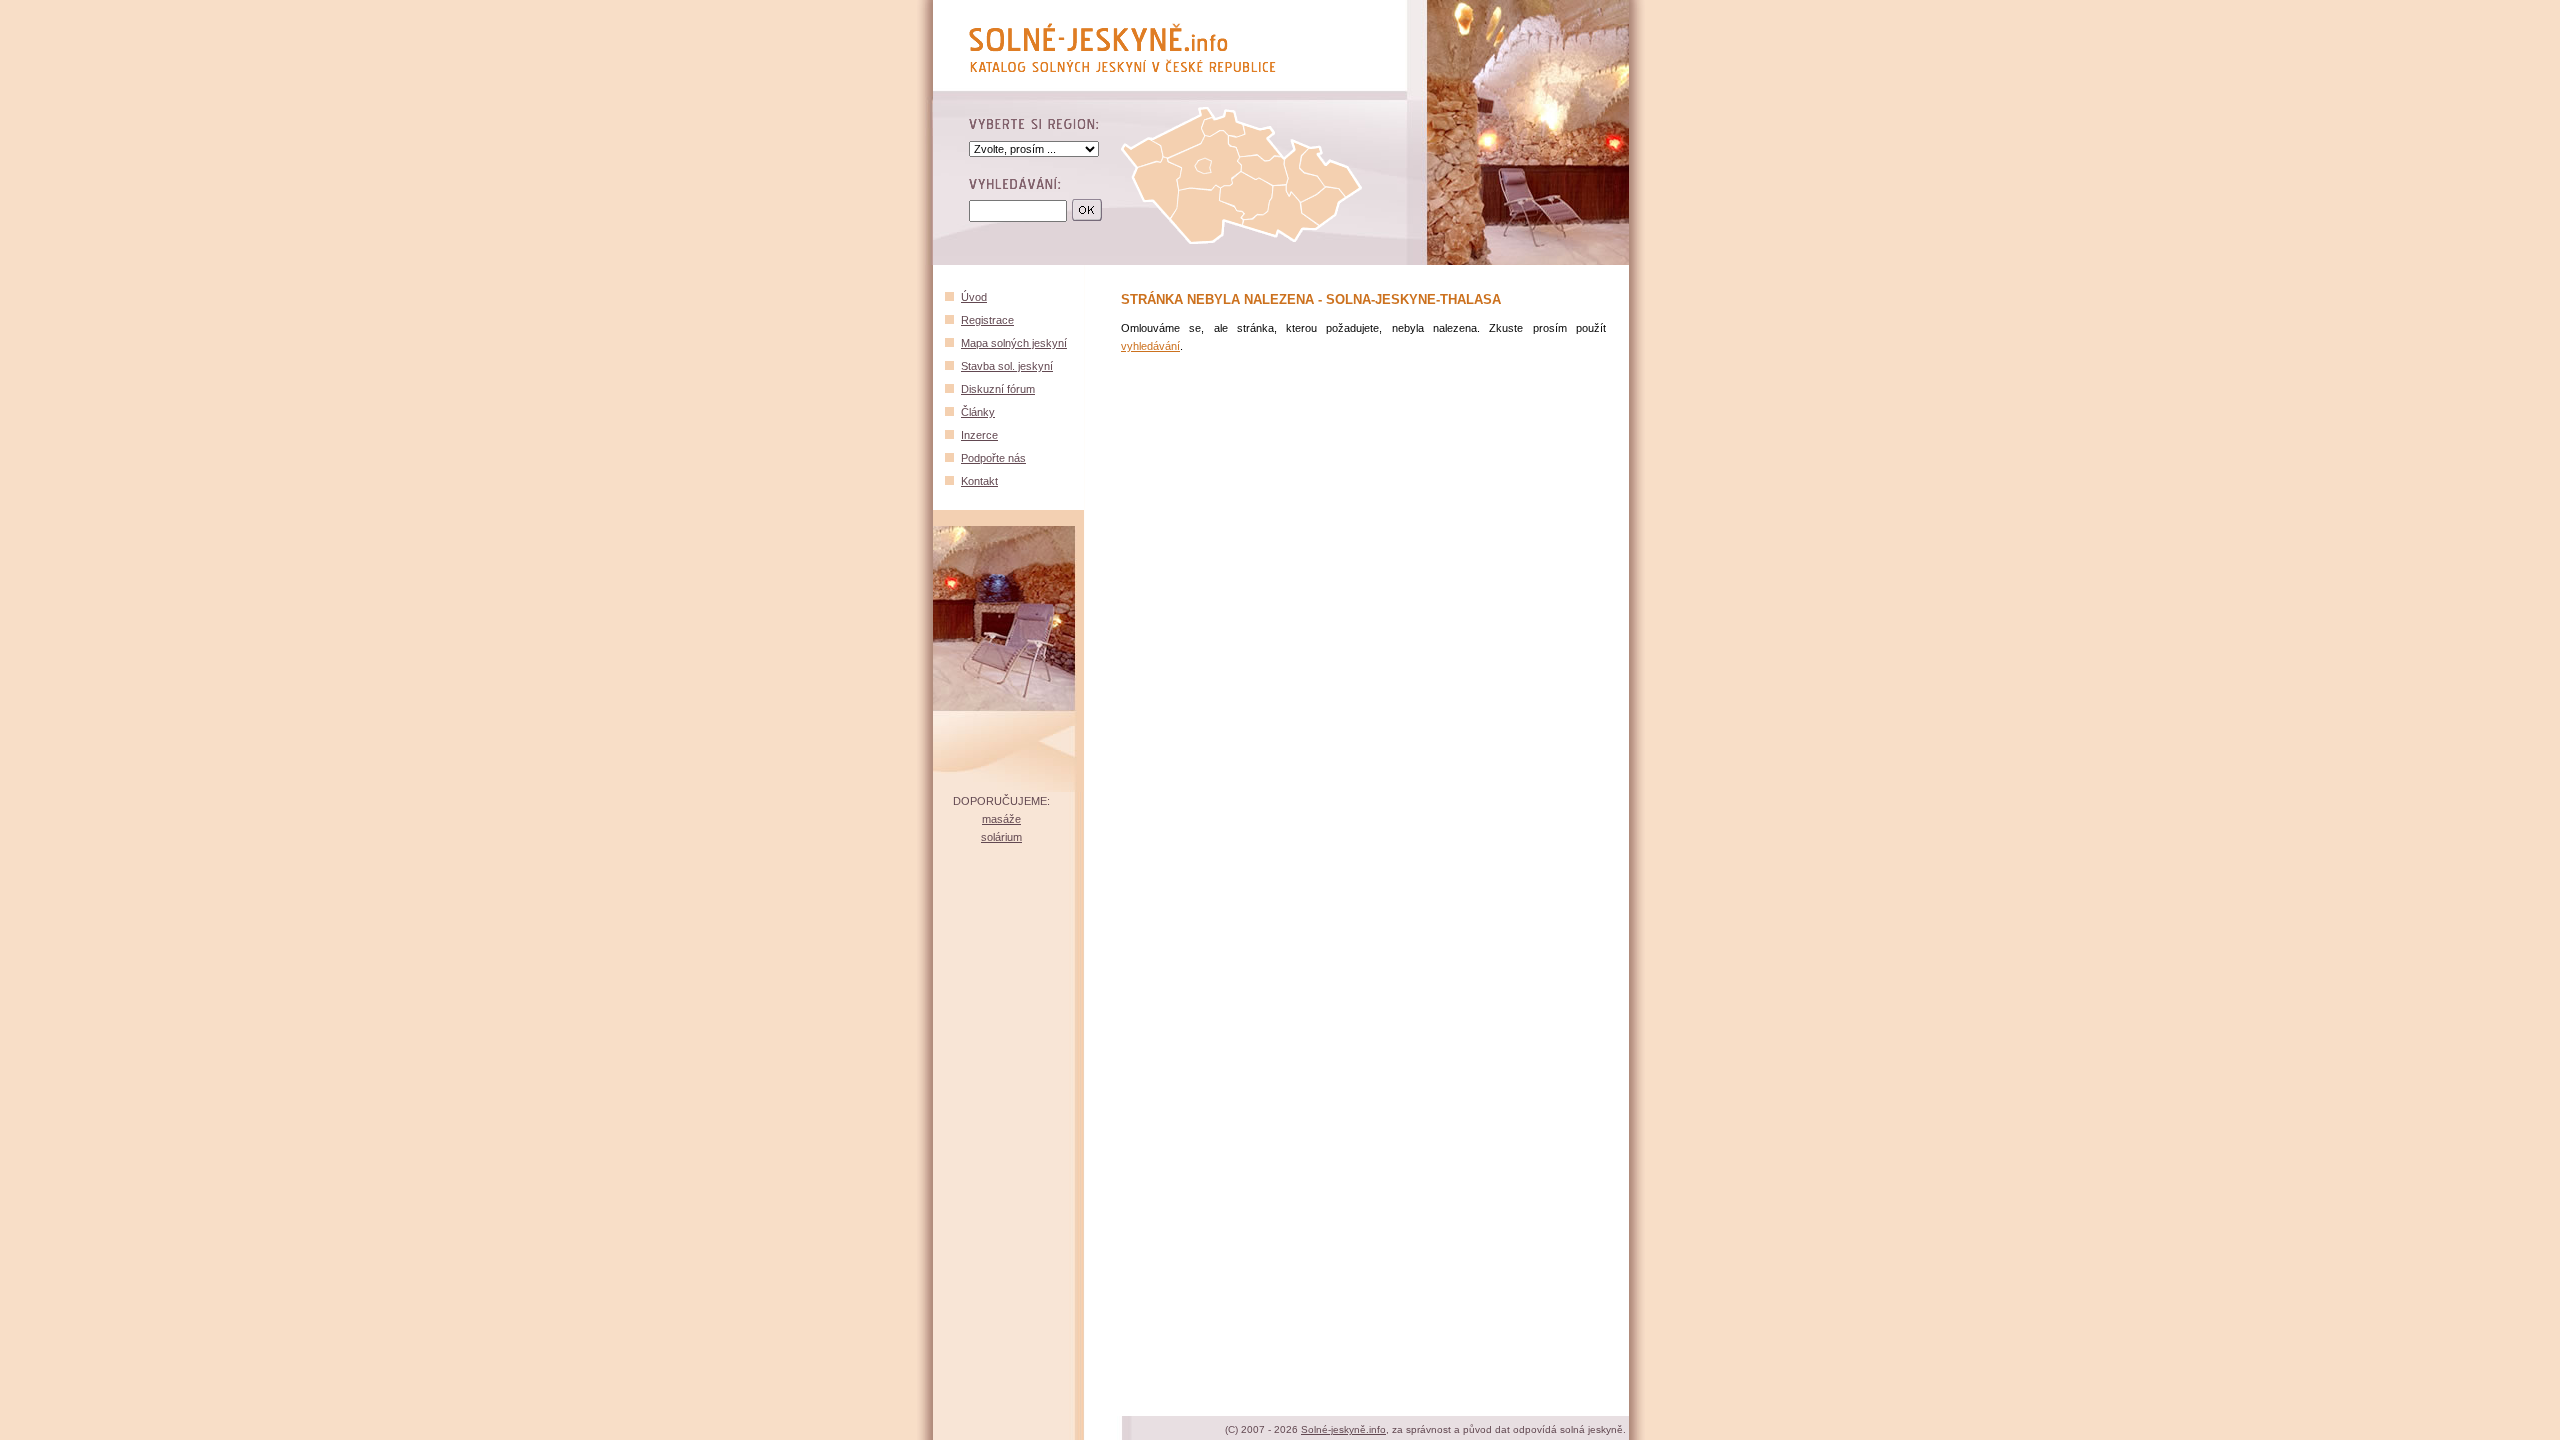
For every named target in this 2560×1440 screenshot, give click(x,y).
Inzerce (979, 435)
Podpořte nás (993, 458)
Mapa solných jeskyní (1014, 343)
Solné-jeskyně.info (1343, 1429)
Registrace (987, 320)
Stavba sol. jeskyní (1007, 366)
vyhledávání (1150, 346)
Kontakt (979, 481)
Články (978, 412)
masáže (1001, 819)
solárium (1001, 837)
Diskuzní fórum (998, 389)
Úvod (974, 297)
